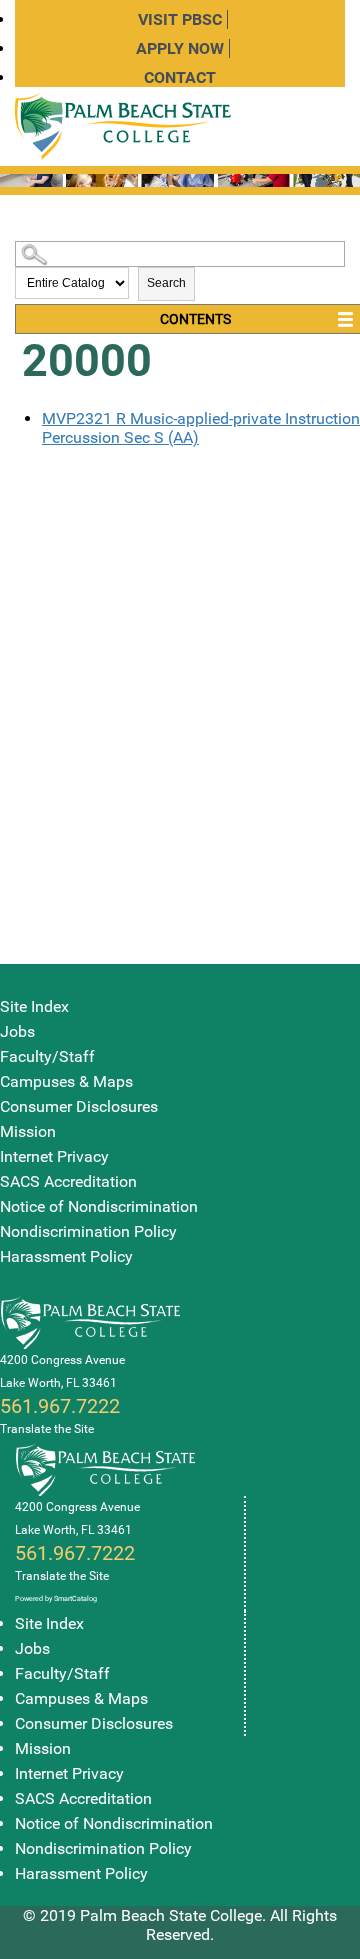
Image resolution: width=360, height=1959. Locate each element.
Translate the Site (47, 1429)
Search (166, 283)
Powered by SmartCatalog (56, 1598)
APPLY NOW (180, 48)
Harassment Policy (66, 1256)
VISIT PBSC (180, 19)
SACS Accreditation (68, 1181)
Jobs (17, 1031)
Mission (28, 1131)
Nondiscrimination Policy (88, 1231)
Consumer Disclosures (79, 1106)
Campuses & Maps (66, 1081)
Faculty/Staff (47, 1056)
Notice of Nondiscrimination (99, 1206)
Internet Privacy (54, 1156)
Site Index (34, 1006)
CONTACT (180, 77)
